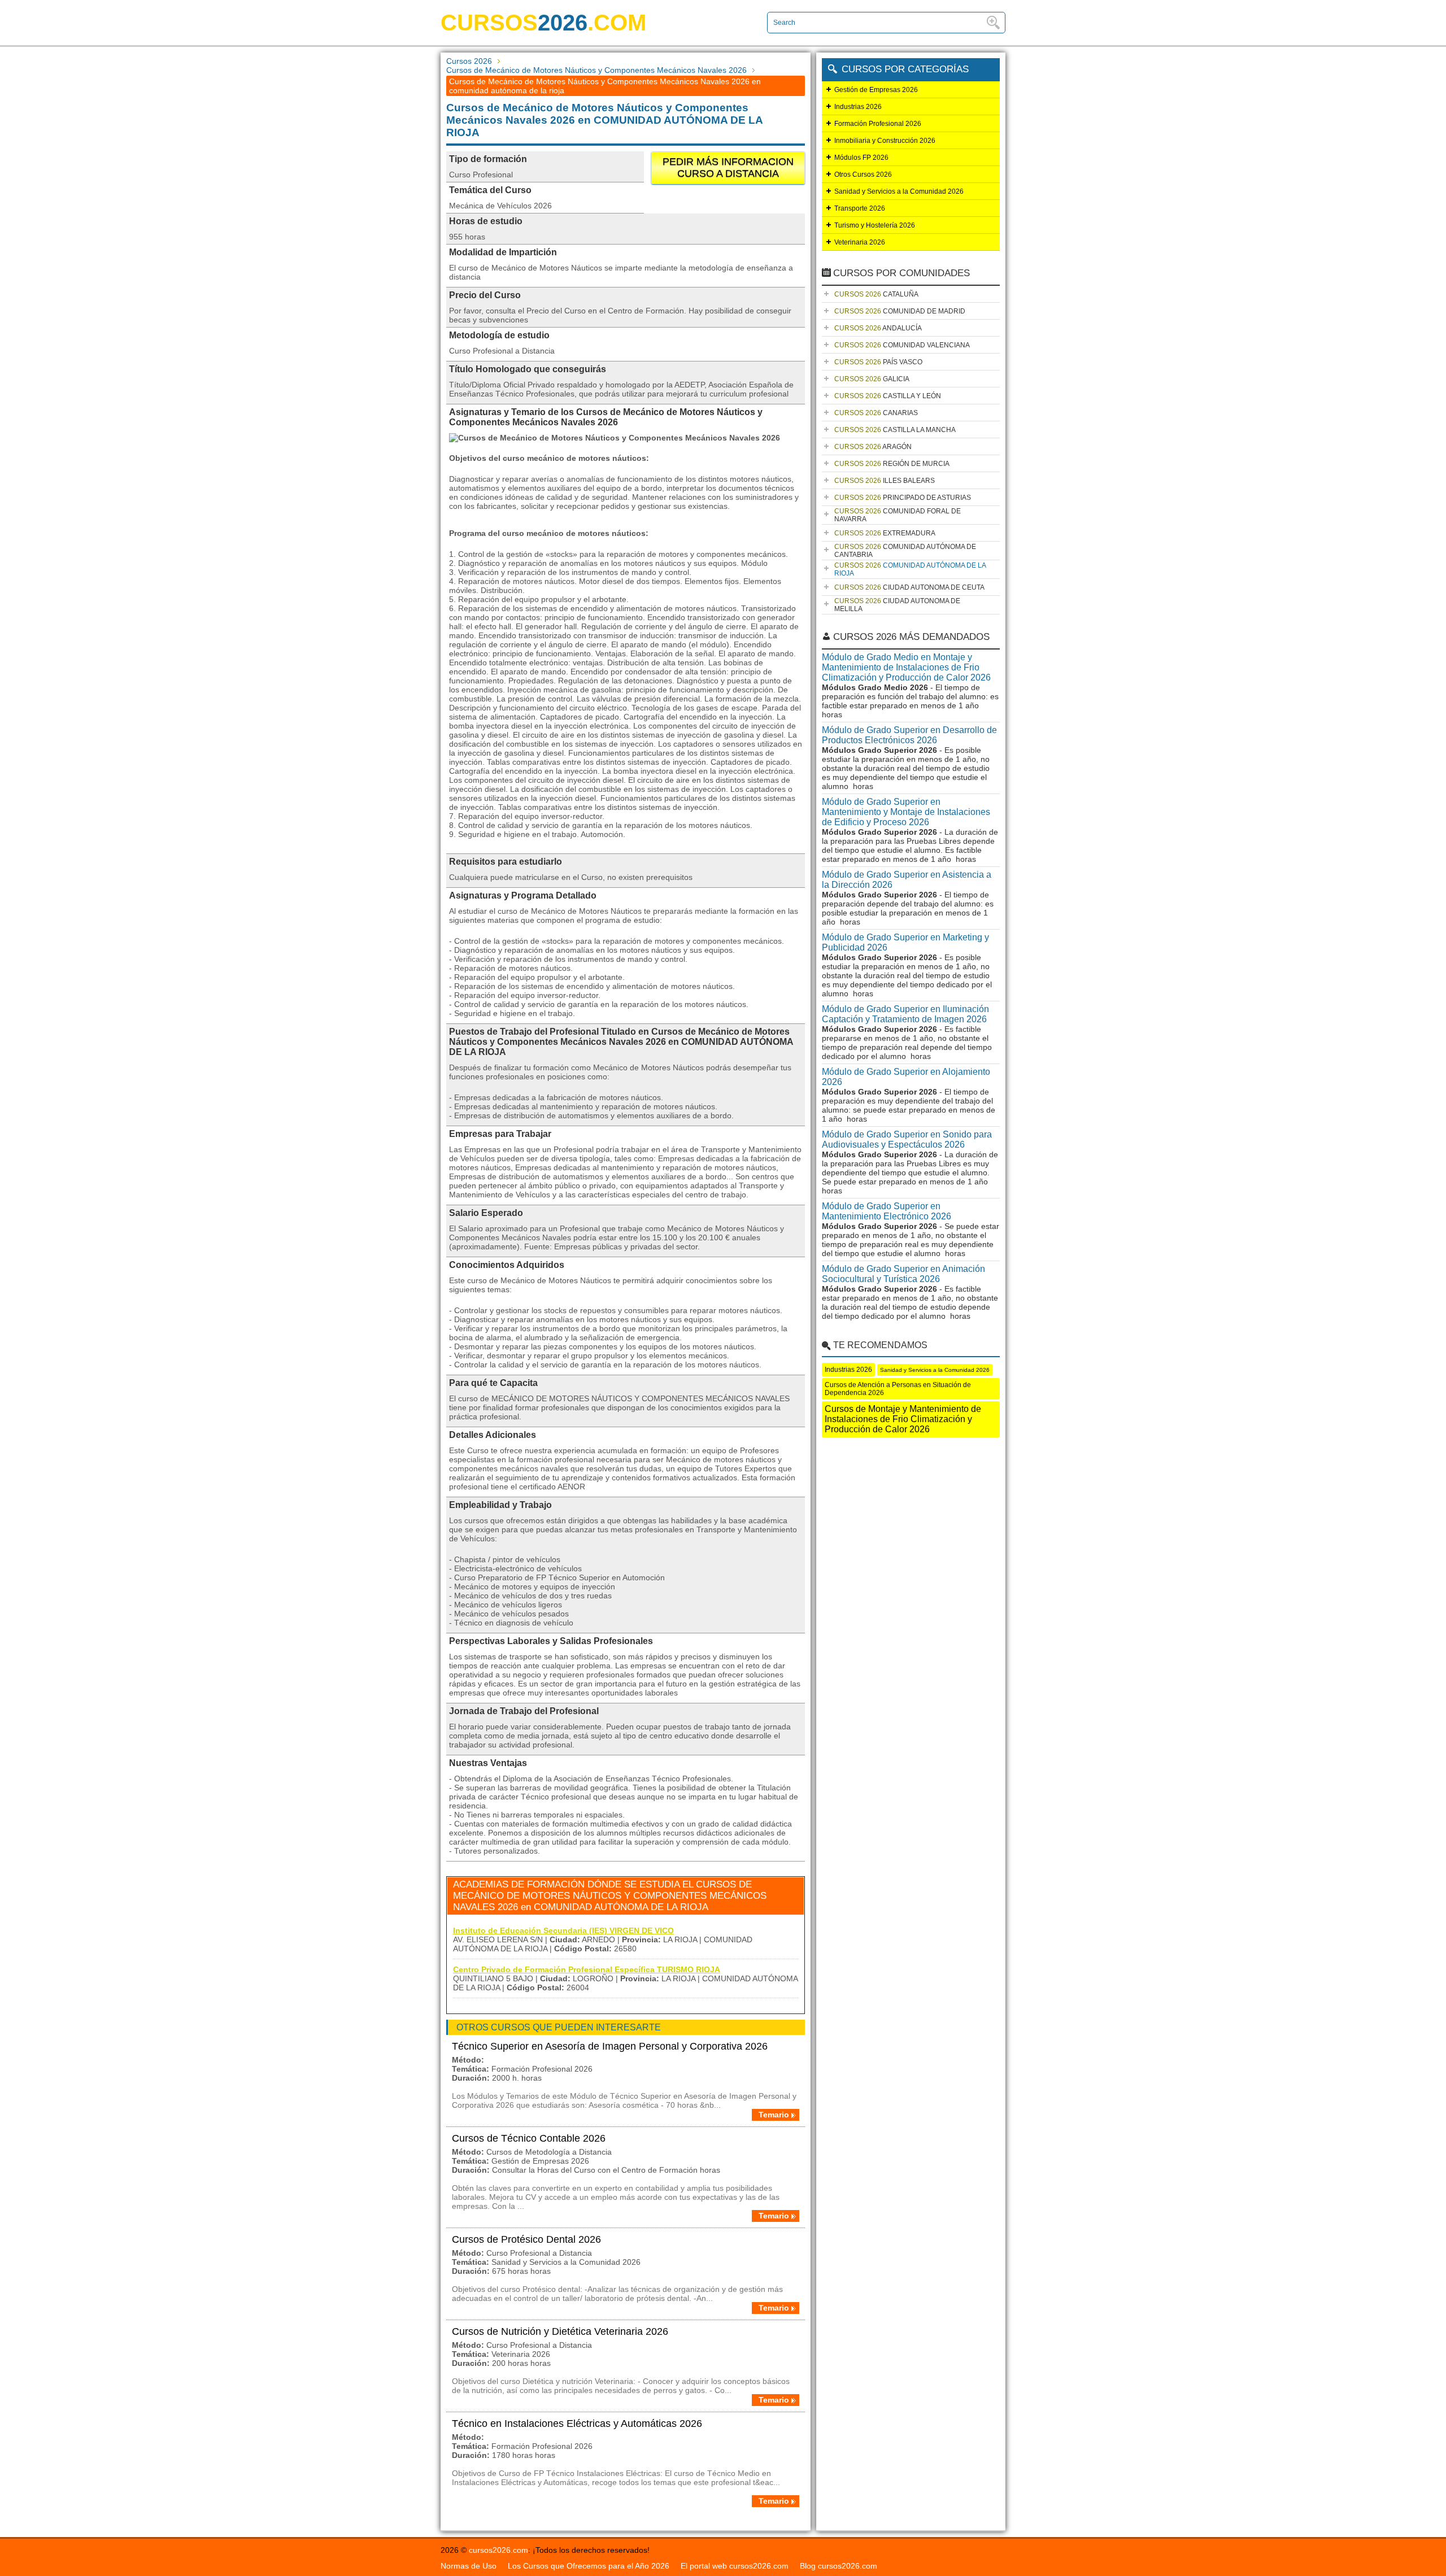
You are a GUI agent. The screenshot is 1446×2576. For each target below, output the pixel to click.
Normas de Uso (469, 2566)
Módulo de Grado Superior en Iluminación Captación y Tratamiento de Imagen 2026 (905, 1014)
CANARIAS (876, 413)
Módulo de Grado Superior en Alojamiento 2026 (906, 1077)
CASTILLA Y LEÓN (888, 396)
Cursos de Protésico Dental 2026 (526, 2239)
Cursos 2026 (469, 61)
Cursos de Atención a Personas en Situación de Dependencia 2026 (898, 1389)
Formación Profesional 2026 (878, 124)
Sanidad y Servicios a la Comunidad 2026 (899, 191)
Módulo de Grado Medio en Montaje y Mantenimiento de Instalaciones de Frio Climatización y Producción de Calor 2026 (906, 667)
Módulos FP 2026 (861, 158)
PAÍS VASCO (878, 362)
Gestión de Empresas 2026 (876, 90)
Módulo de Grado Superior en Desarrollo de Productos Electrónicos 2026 (909, 735)
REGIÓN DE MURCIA (892, 464)
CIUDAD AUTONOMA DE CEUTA (909, 587)
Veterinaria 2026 (860, 242)
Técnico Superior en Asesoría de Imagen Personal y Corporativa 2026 (610, 2046)
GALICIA (872, 379)
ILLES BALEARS (885, 481)
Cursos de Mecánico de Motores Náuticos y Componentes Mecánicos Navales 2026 (596, 70)
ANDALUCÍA (878, 328)
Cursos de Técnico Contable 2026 (529, 2138)
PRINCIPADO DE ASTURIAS (903, 498)
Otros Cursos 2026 (863, 175)
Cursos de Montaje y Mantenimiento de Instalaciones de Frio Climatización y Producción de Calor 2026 (903, 1419)
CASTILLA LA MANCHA (895, 430)
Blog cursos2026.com (839, 2566)
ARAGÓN (873, 447)
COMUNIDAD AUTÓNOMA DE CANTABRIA (905, 551)
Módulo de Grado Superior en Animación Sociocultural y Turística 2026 (903, 1274)
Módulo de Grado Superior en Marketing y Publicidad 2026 (905, 942)
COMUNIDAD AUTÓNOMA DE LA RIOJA (910, 569)
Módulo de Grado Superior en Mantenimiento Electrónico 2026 (887, 1211)
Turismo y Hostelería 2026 (875, 225)
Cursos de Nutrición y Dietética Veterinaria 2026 (560, 2331)
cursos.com (543, 23)
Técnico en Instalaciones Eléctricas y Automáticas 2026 (577, 2424)
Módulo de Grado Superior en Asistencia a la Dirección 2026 (907, 880)
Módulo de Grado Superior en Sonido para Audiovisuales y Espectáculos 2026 (907, 1139)
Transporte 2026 (860, 208)
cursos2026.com (498, 2550)
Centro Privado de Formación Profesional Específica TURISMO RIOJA (587, 1969)
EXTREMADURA (885, 533)
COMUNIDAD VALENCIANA (902, 345)
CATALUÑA (876, 294)
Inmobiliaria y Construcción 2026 (885, 141)
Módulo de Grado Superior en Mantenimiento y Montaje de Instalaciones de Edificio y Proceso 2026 (906, 812)
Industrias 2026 (858, 107)
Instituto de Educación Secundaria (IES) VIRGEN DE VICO (563, 1930)
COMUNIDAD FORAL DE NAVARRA (898, 515)
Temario (774, 2115)
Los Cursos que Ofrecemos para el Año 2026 (589, 2566)
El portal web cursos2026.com (735, 2566)
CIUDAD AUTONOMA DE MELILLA (897, 605)
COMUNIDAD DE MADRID (900, 311)
